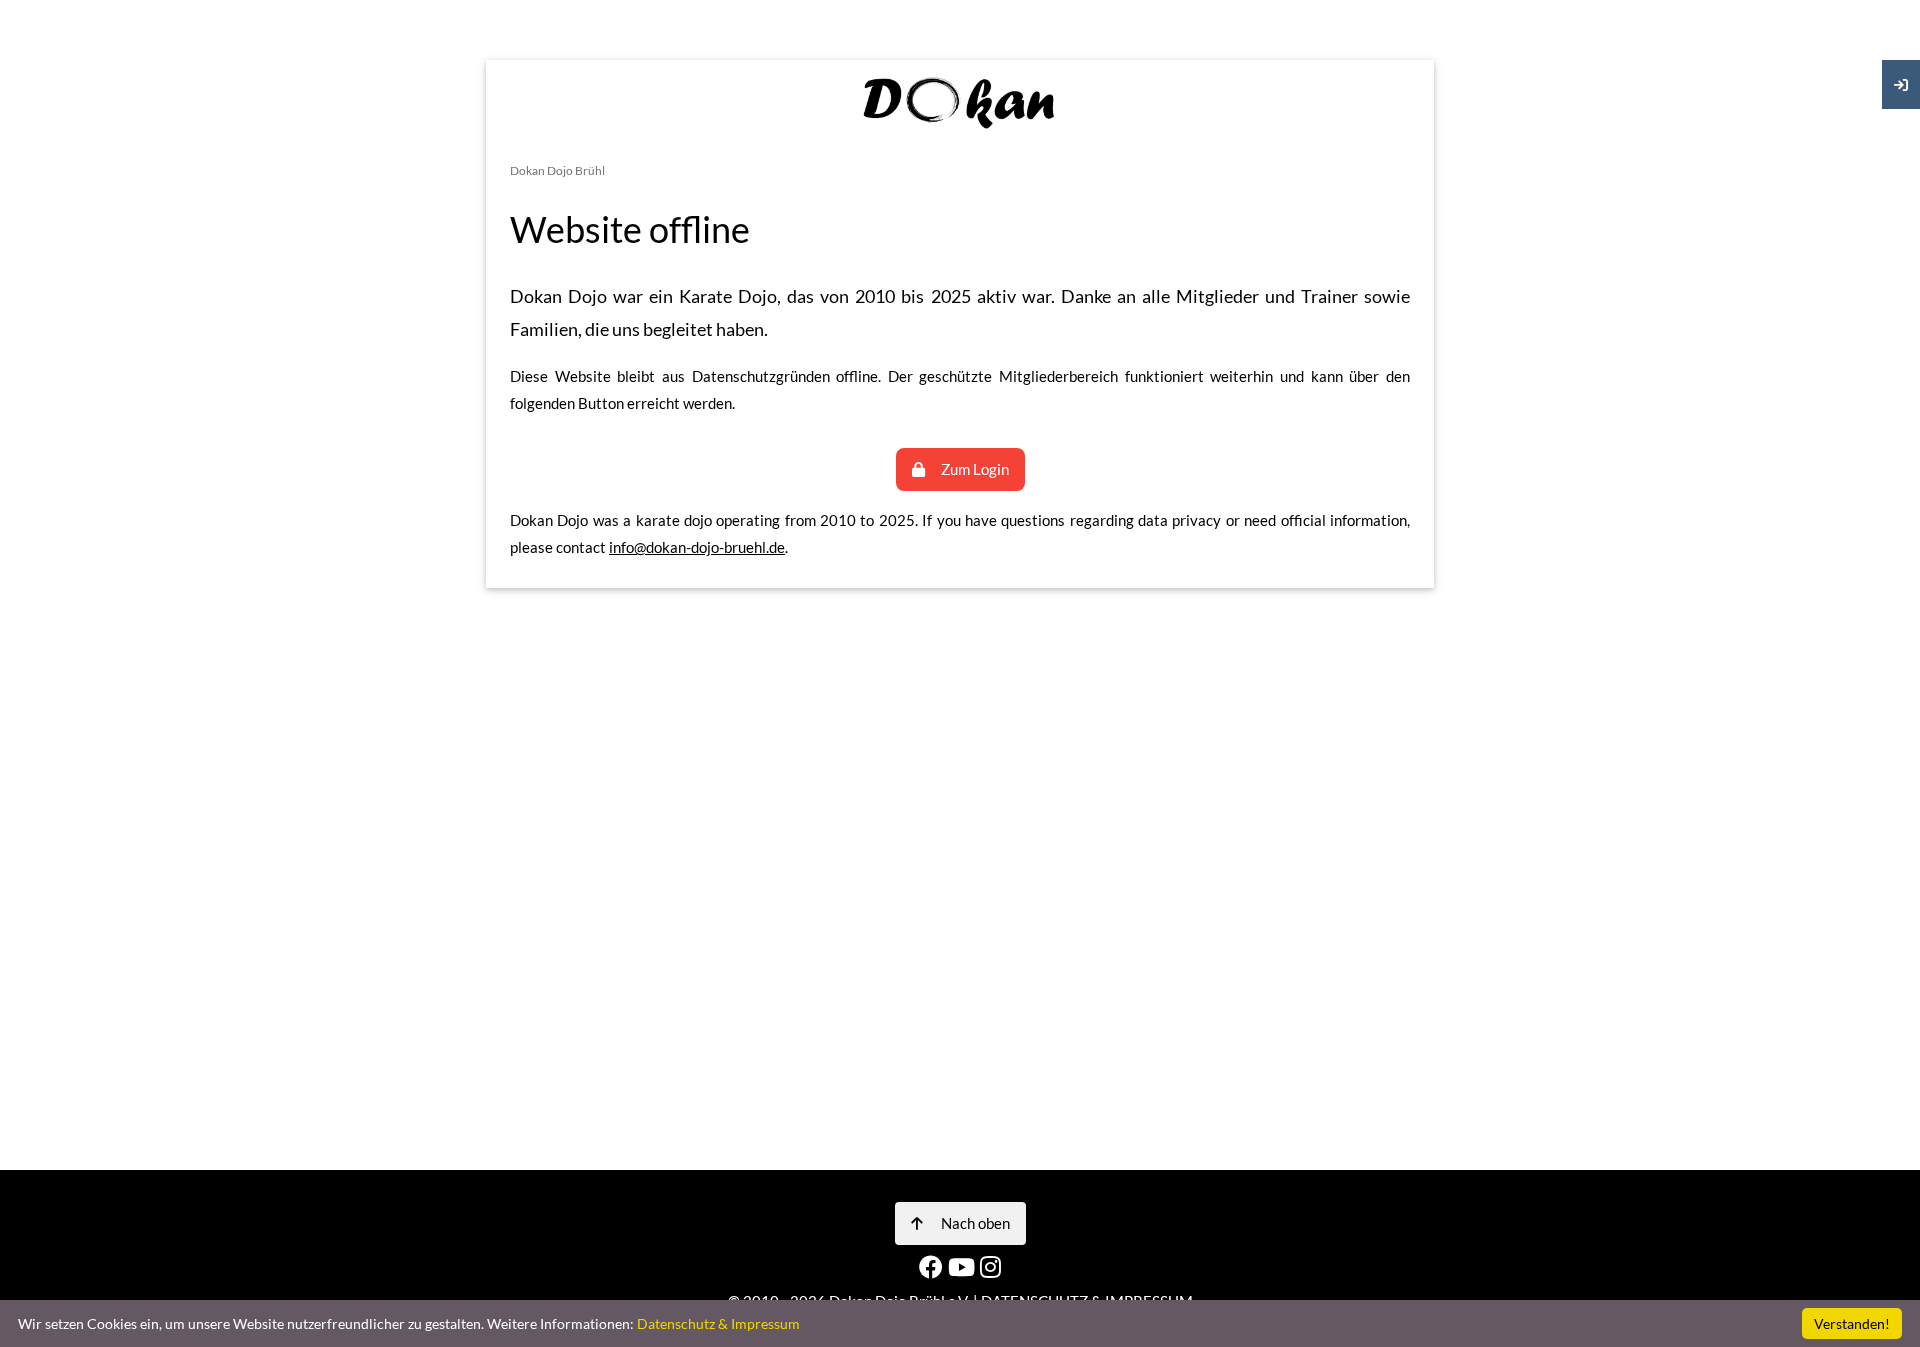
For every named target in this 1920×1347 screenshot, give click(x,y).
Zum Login (975, 469)
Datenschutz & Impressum (718, 1323)
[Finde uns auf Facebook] (933, 1266)
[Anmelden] (1901, 84)
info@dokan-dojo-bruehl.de (697, 547)
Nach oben (974, 1223)
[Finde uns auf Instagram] (990, 1266)
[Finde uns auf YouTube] (964, 1266)
